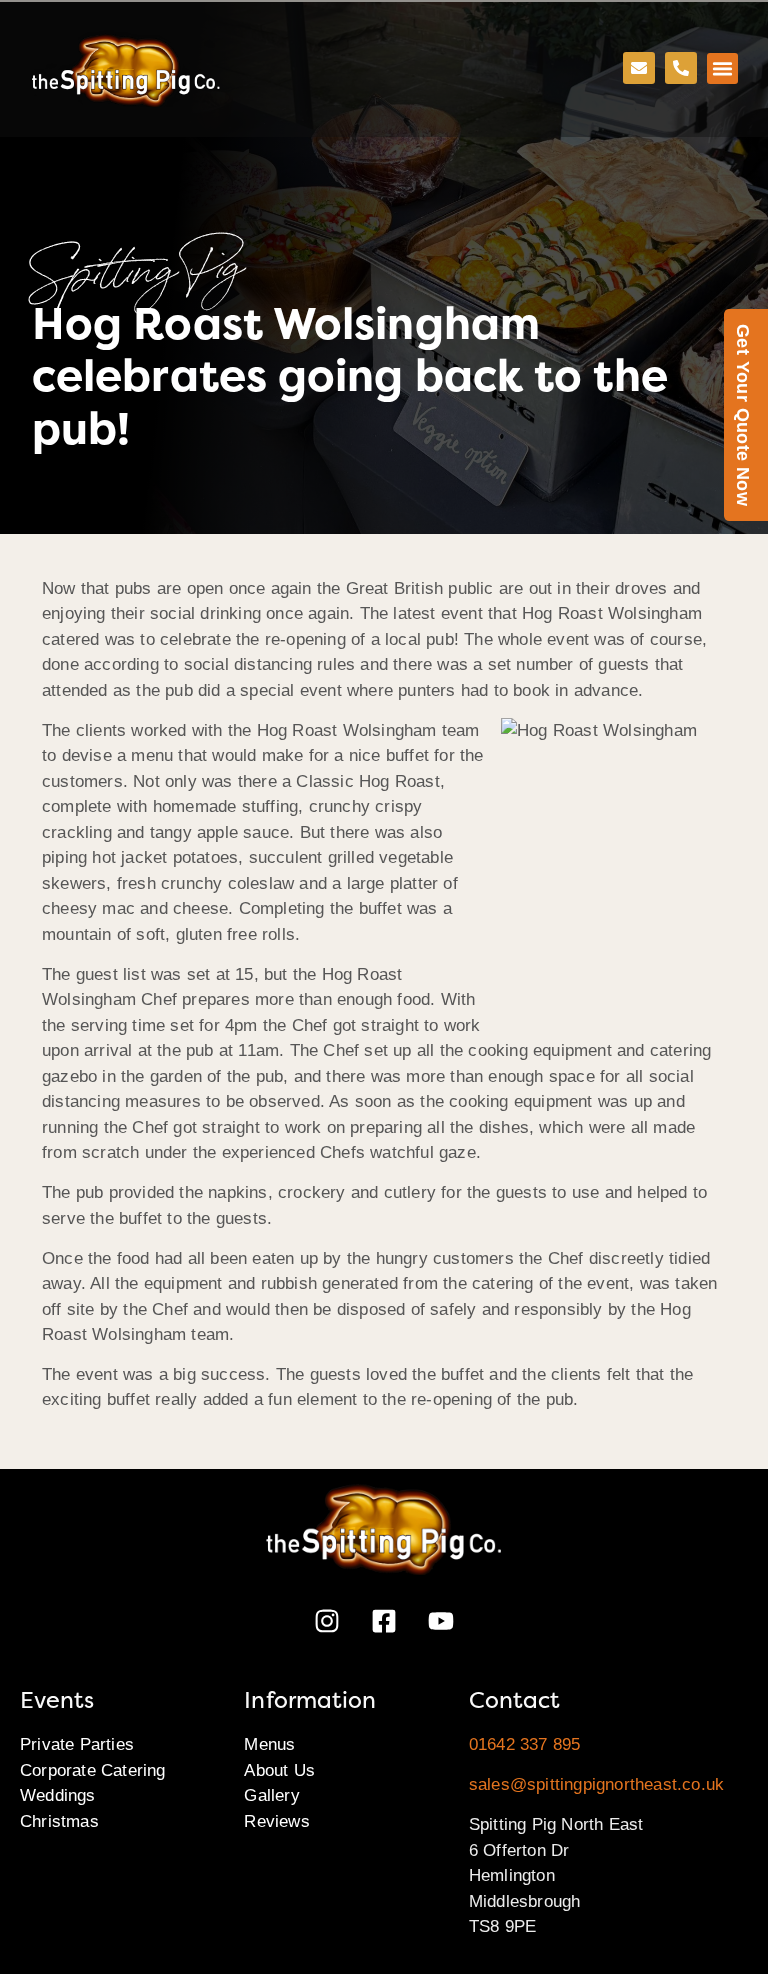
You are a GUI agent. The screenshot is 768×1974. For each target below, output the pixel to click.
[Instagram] (327, 1621)
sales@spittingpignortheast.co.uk (596, 1784)
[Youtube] (441, 1621)
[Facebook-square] (384, 1621)
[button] (723, 69)
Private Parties (77, 1744)
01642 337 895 (525, 1744)
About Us (279, 1770)
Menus (269, 1744)
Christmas (59, 1821)
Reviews (276, 1821)
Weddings (58, 1795)
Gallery (271, 1795)
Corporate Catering (93, 1770)
